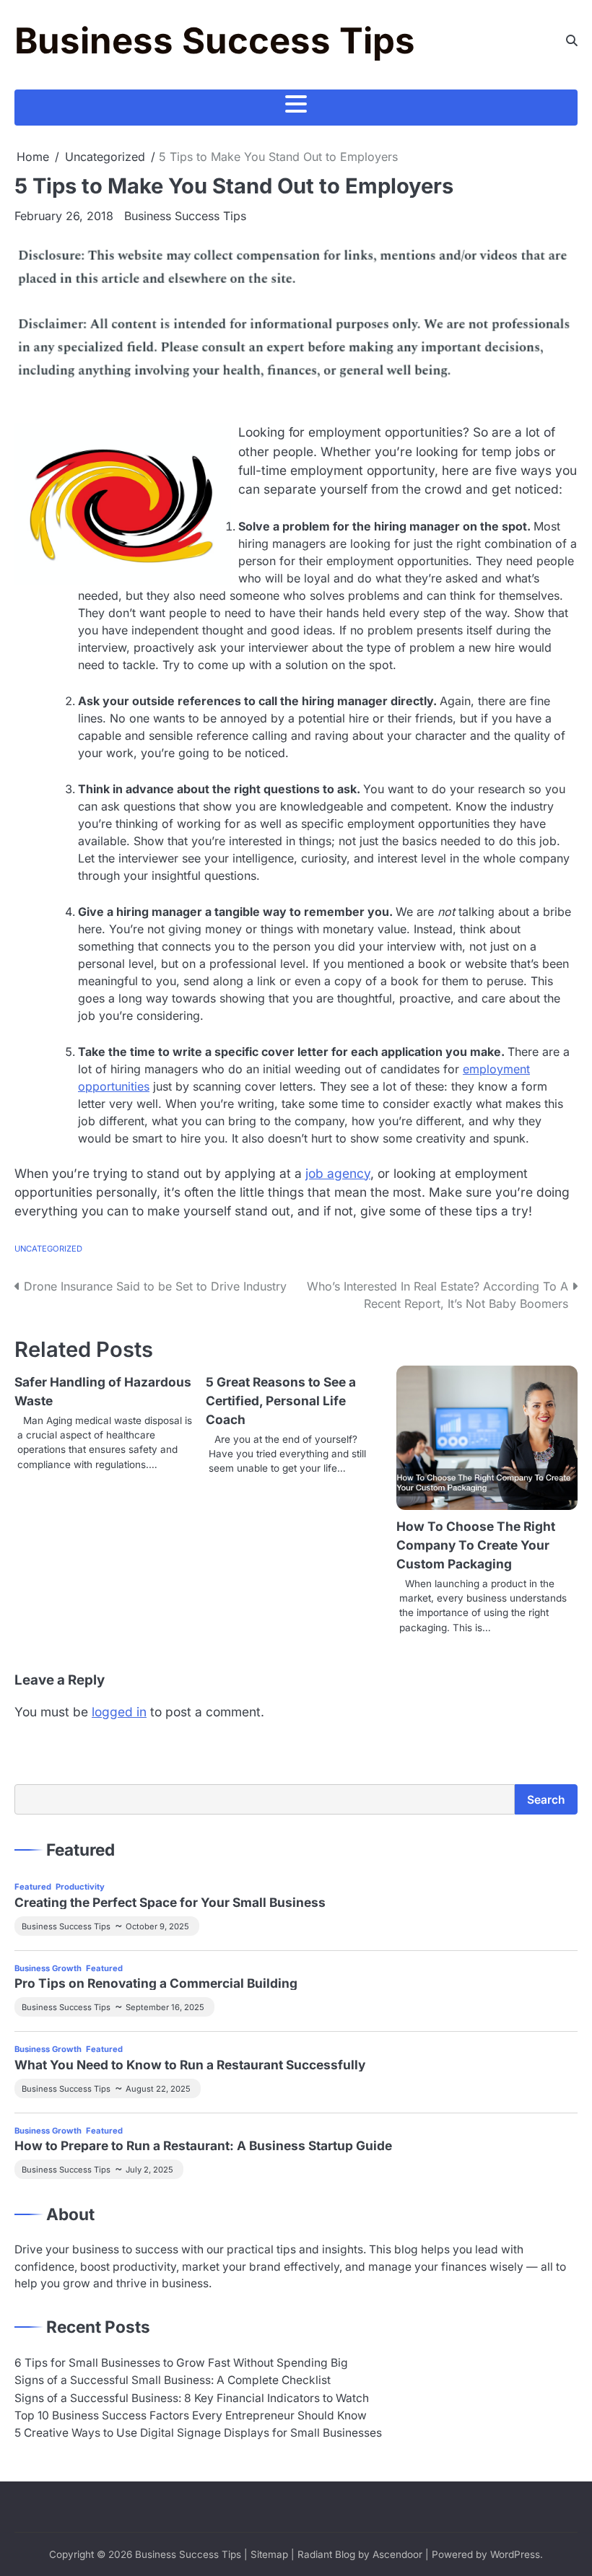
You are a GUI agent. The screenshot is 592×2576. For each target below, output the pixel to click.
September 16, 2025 (165, 2007)
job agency (338, 1173)
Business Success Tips (215, 40)
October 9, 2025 (157, 1926)
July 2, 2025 (149, 2170)
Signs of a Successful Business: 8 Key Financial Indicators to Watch (192, 2398)
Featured (33, 1887)
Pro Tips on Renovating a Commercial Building (156, 1983)
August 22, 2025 (158, 2089)
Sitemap (269, 2554)
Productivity (80, 1887)
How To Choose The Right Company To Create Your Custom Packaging (476, 1545)
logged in (119, 1712)
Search (546, 1800)
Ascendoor (397, 2554)
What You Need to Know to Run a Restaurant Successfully (190, 2065)
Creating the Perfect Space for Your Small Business (170, 1902)
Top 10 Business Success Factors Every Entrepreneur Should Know (191, 2415)
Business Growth (48, 1968)
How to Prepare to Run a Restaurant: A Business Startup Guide (203, 2145)
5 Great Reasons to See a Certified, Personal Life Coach (281, 1401)
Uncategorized (48, 1249)
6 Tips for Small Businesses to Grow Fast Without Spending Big (181, 2363)
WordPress (515, 2554)
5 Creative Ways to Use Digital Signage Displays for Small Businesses (198, 2433)
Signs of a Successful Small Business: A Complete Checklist (173, 2380)
